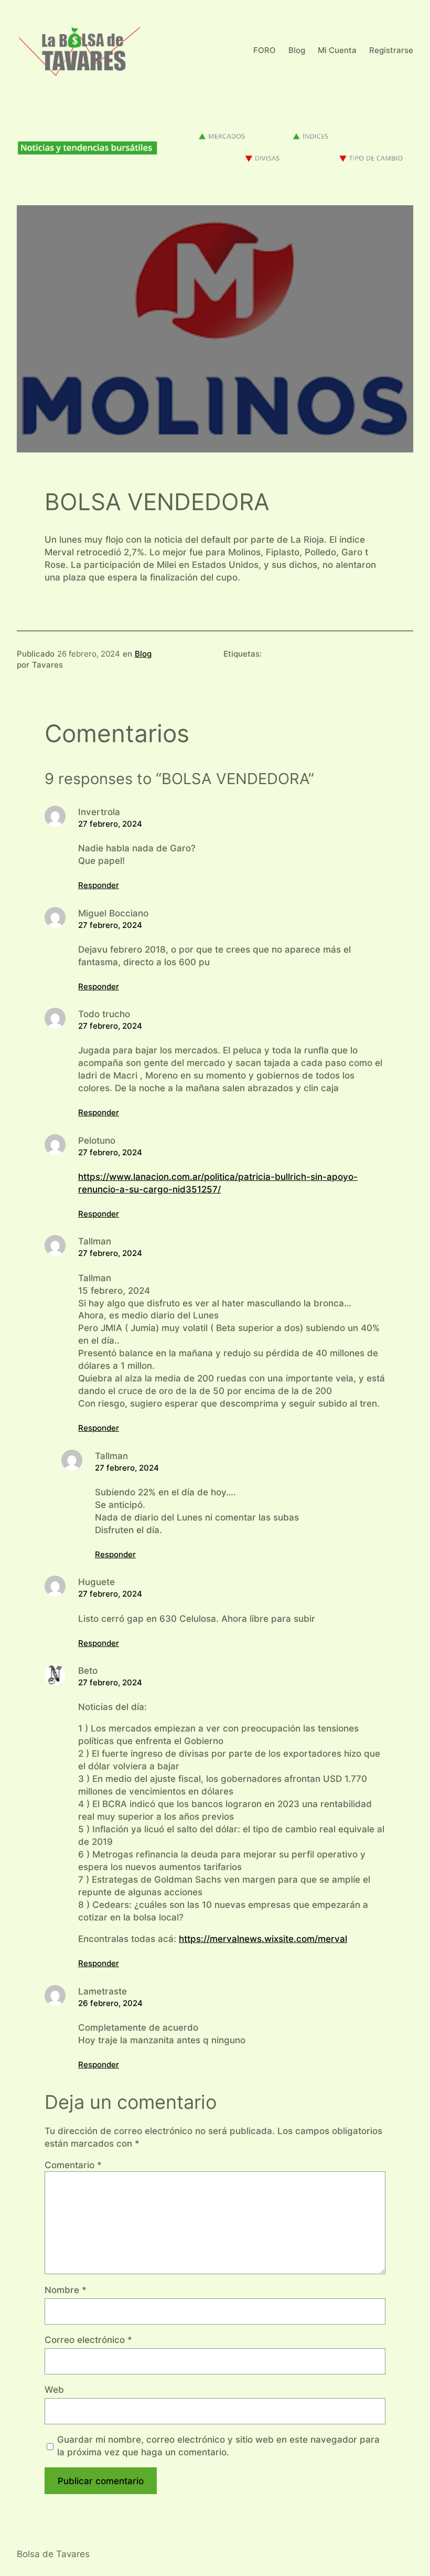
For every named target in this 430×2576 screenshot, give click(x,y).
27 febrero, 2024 (110, 824)
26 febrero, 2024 (110, 2003)
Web (54, 2389)
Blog (143, 654)
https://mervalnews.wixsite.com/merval (263, 1939)
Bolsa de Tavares (53, 2554)
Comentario (73, 2165)
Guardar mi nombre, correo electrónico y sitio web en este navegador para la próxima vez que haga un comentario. (218, 2446)
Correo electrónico (88, 2340)
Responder (99, 885)
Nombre (66, 2290)
